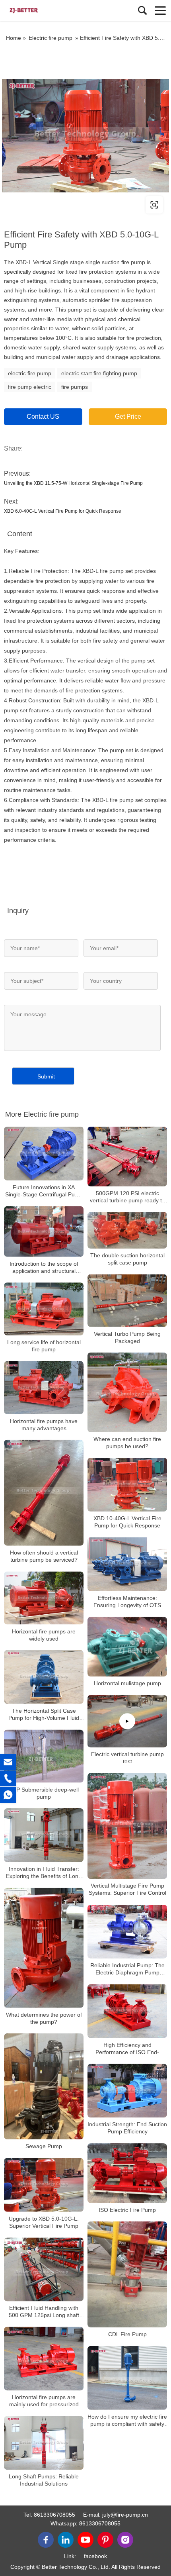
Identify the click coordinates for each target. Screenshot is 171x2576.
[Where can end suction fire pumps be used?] (127, 1392)
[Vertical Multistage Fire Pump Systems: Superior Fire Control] (127, 1826)
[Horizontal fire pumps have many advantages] (44, 1387)
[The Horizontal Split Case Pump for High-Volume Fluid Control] (44, 1677)
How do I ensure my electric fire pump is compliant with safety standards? (127, 2420)
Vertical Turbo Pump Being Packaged (127, 1337)
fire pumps (75, 387)
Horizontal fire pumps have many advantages (44, 1424)
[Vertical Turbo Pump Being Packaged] (127, 1301)
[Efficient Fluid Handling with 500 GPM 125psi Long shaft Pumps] (44, 2269)
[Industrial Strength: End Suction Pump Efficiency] (127, 2091)
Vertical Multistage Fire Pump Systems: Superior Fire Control (127, 1890)
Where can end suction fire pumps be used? (127, 1443)
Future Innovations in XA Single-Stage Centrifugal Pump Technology (44, 1191)
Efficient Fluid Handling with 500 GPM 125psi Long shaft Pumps (44, 2312)
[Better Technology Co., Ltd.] (42, 10)
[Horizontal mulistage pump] (127, 1647)
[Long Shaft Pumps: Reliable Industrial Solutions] (44, 2443)
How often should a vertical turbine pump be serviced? (44, 1556)
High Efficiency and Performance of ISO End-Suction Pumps (127, 2049)
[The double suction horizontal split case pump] (127, 1230)
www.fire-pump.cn (53, 205)
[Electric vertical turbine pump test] (127, 1721)
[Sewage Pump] (44, 2087)
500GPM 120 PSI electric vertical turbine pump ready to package (127, 1197)
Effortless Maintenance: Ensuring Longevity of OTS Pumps (127, 1602)
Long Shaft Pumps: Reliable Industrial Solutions (44, 2480)
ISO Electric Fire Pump (127, 2210)
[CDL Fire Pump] (127, 2275)
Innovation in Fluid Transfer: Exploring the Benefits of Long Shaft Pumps (44, 1873)
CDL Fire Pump (127, 2334)
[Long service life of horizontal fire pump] (44, 1309)
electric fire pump (30, 373)
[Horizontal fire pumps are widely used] (44, 1598)
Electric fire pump (51, 38)
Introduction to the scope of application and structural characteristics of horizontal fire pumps (44, 1267)
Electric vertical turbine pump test (127, 1758)
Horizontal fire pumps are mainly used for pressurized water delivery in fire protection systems (44, 2401)
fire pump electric (30, 387)
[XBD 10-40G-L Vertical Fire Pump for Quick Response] (127, 1485)
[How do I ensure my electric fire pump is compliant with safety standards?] (127, 2378)
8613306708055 (54, 2515)
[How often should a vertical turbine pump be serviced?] (44, 1493)
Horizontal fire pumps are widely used (44, 1635)
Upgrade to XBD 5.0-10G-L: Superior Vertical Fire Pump (44, 2222)
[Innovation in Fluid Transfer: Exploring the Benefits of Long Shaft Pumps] (44, 1835)
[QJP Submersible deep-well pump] (44, 1756)
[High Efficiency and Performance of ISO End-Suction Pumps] (127, 2011)
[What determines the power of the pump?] (44, 1948)
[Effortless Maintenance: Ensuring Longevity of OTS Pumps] (127, 1564)
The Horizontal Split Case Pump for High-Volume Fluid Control (44, 1714)
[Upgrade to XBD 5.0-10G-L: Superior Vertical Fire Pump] (44, 2185)
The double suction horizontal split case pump (127, 1259)
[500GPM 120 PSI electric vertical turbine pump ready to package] (127, 1157)
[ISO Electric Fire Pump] (127, 2173)
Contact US (43, 417)
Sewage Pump (44, 2146)
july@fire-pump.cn (125, 2515)
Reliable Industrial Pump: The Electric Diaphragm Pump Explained (127, 1969)
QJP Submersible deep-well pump (44, 1793)
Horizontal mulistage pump (127, 1683)
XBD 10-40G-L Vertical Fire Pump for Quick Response (127, 1522)
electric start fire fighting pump (99, 373)
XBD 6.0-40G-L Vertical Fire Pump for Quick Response (63, 511)
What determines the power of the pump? (44, 2018)
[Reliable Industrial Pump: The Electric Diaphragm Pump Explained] (127, 1932)
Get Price (128, 417)
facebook (95, 2556)
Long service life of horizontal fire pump (44, 1346)
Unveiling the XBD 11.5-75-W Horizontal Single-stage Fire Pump (73, 483)
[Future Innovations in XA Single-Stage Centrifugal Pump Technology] (44, 1154)
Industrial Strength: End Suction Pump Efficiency (127, 2128)
